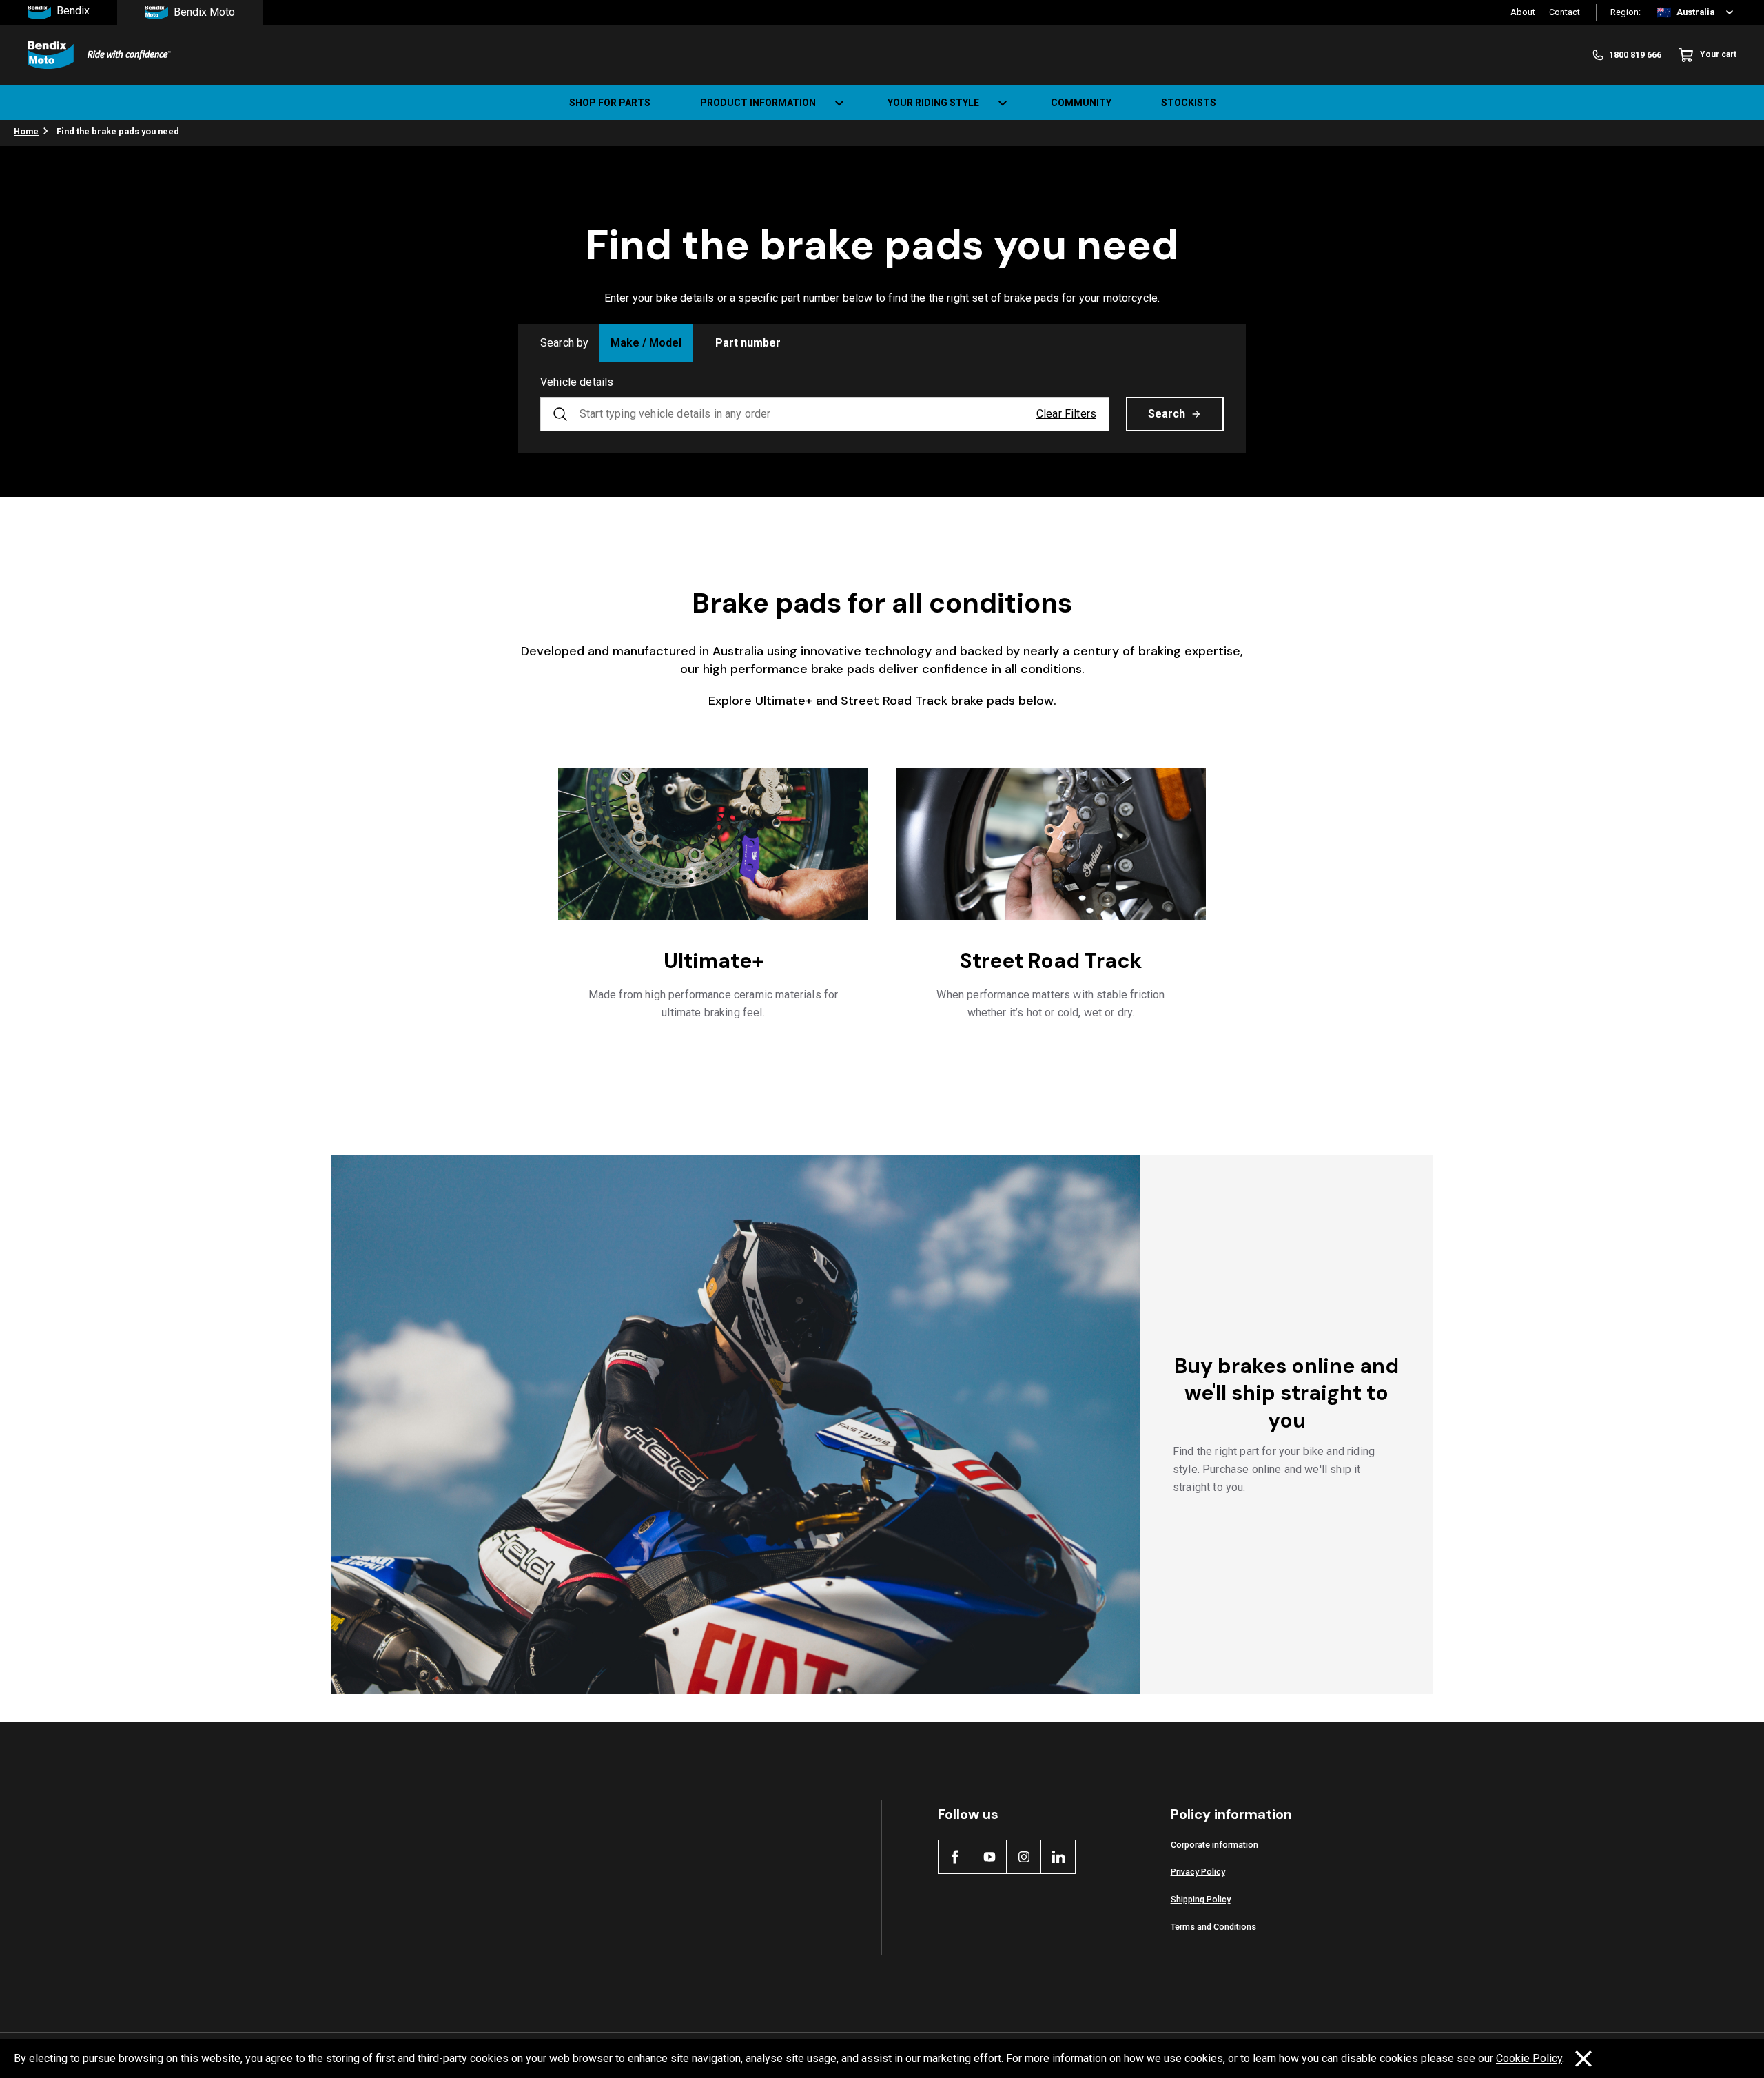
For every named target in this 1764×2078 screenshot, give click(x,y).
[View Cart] (1742, 103)
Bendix (73, 11)
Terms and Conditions (1213, 1927)
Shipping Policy (1201, 1899)
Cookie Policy (1529, 2058)
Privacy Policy (1198, 1872)
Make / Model (646, 343)
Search (1167, 414)
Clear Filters (1066, 414)
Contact (1565, 12)
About (1523, 12)
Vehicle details (577, 382)
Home (26, 131)
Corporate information (1214, 1845)
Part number (748, 343)
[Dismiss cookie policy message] (1583, 2059)
